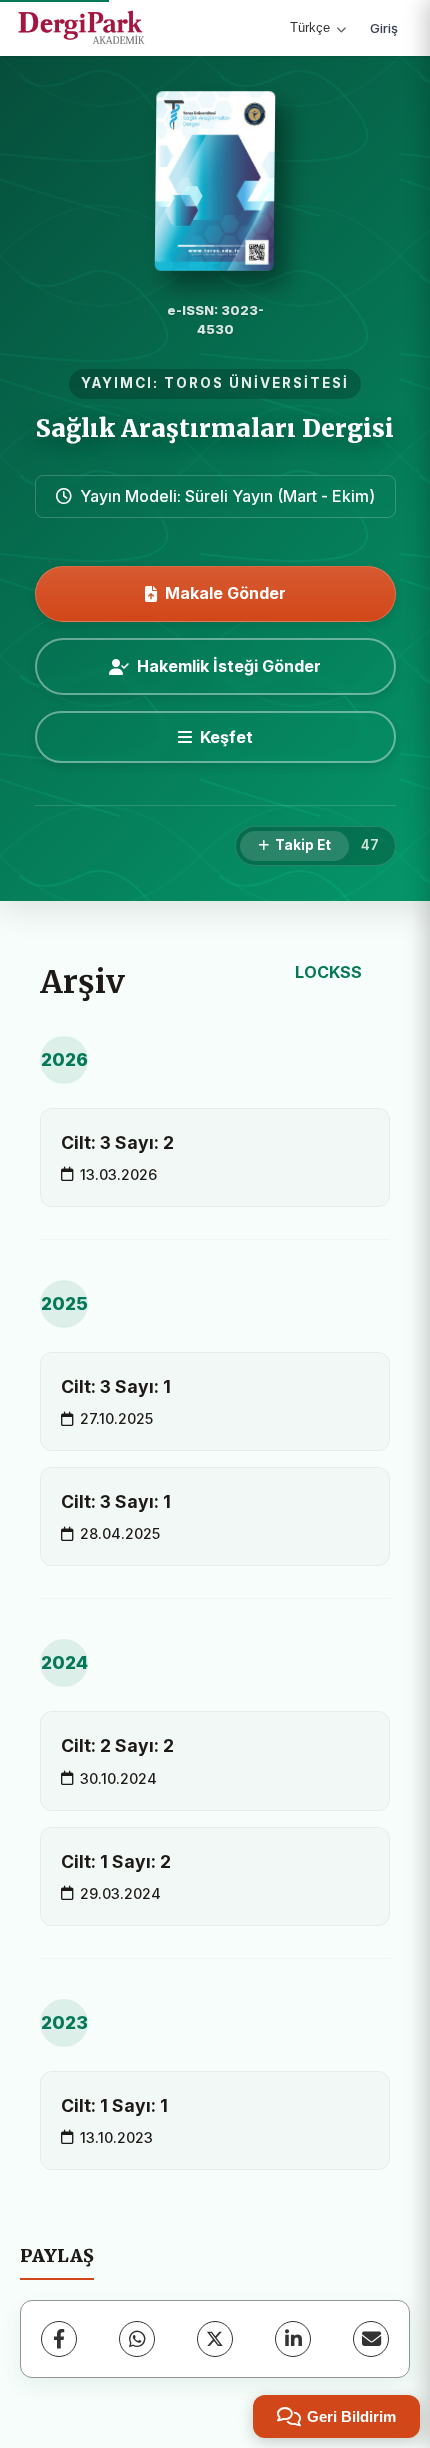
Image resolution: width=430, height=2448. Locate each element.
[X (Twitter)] (215, 2339)
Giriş (384, 28)
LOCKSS (328, 972)
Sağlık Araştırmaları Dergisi (215, 428)
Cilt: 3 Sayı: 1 (116, 1386)
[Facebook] (59, 2339)
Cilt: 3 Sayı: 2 (117, 1142)
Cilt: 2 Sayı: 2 (117, 1745)
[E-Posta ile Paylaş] (371, 2339)
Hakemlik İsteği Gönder (229, 666)
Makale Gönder (225, 593)
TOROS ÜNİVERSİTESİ (256, 383)
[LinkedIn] (293, 2339)
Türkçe (310, 27)
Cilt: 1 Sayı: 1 (114, 2105)
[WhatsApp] (137, 2339)
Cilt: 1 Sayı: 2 (116, 1861)
